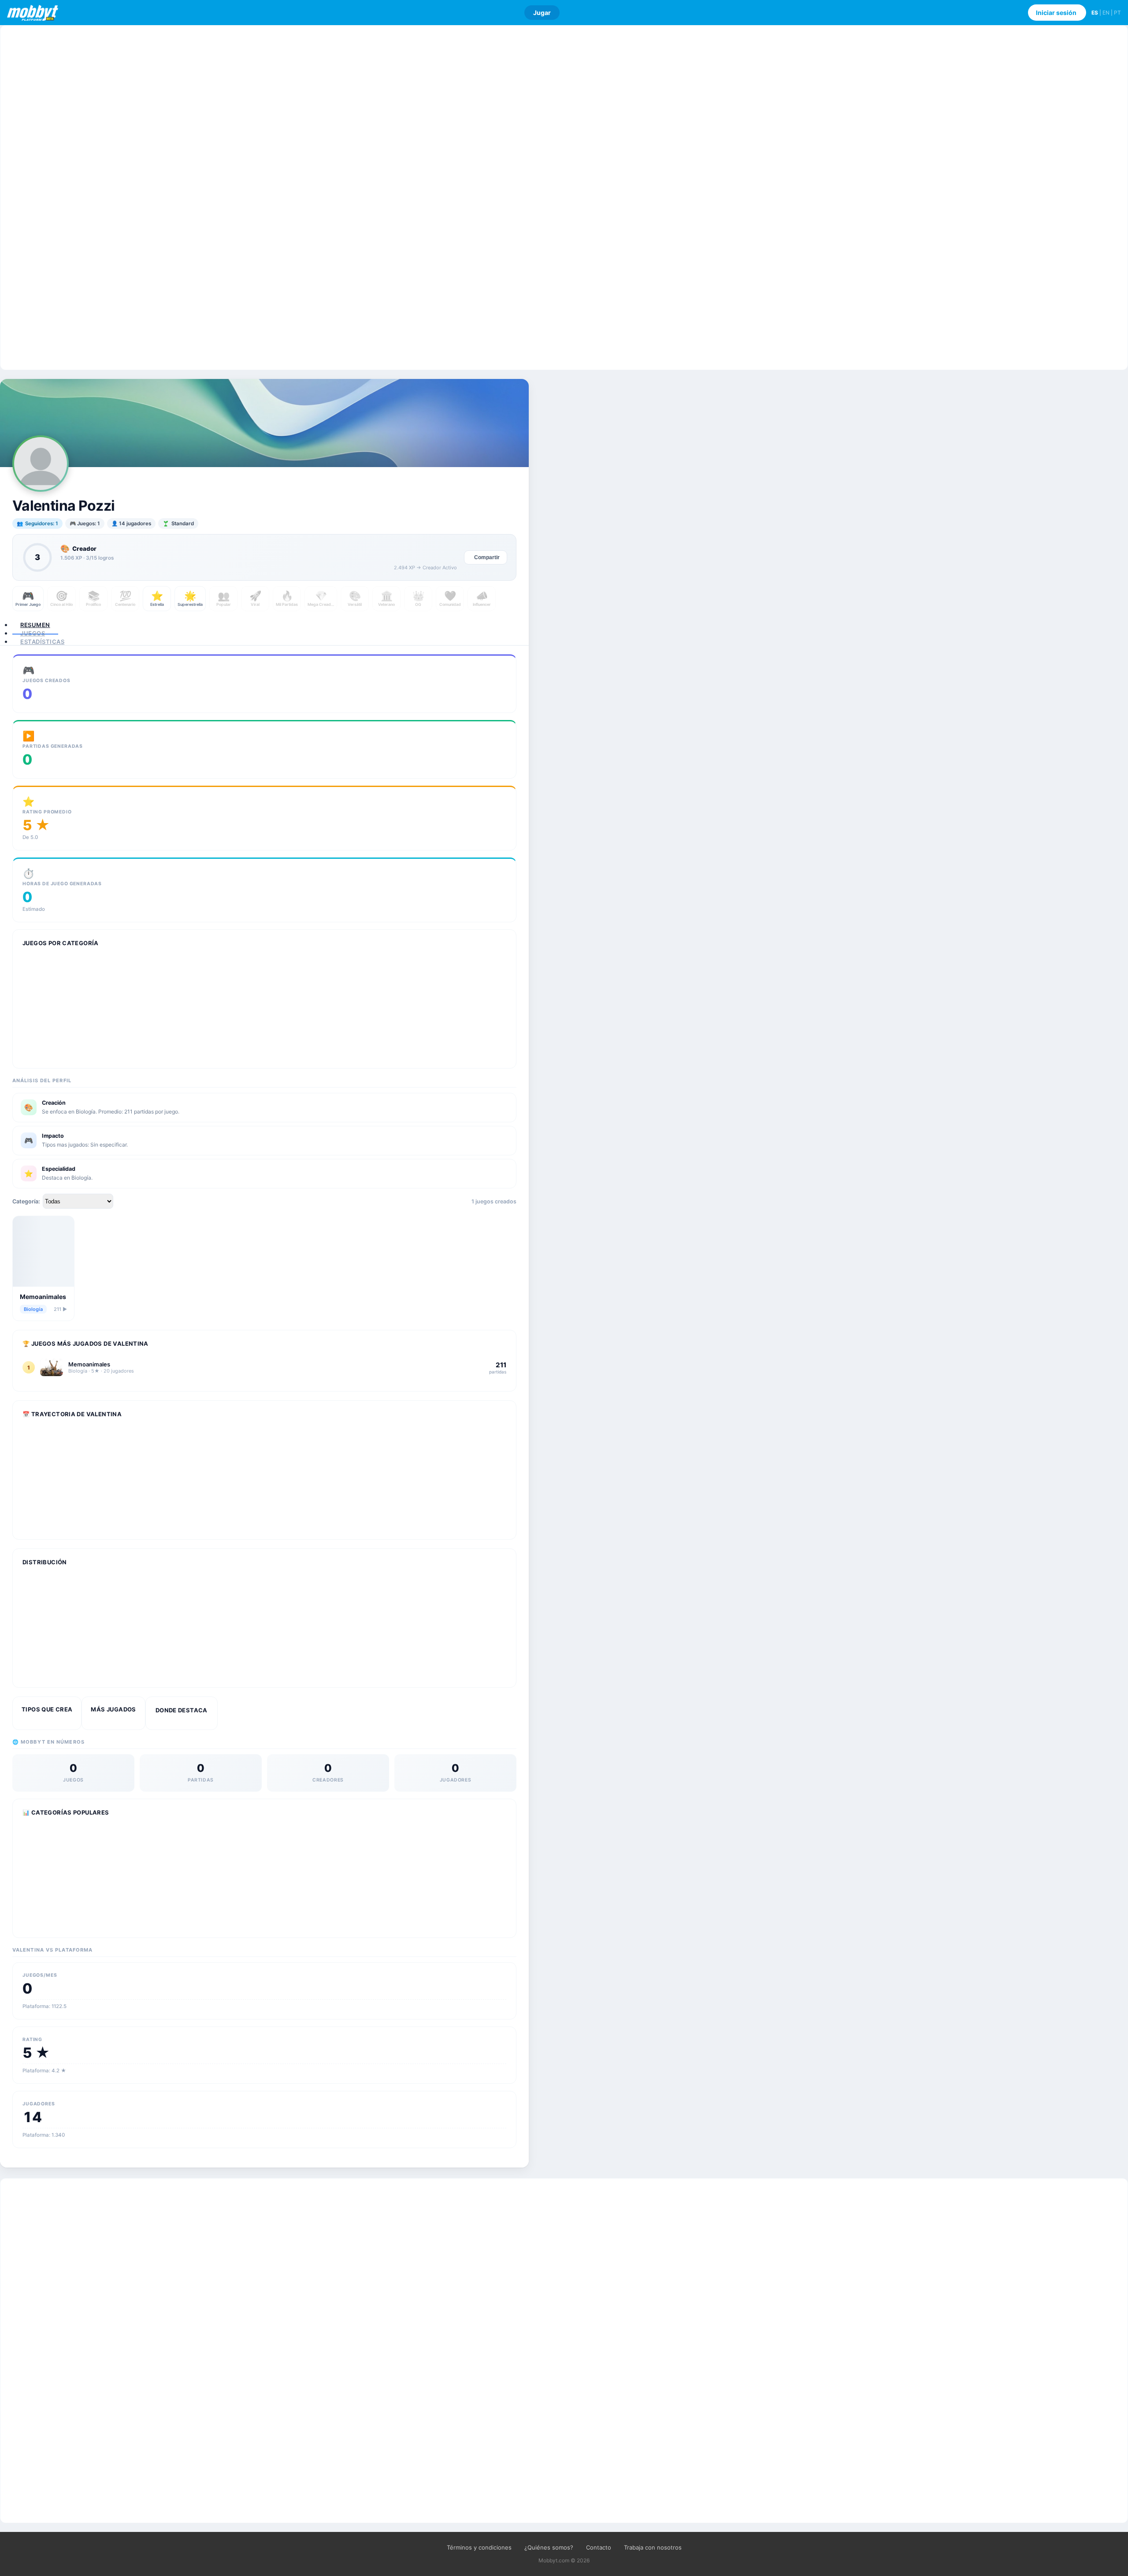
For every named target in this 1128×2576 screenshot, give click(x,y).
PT (1117, 13)
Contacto (599, 2547)
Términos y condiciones (479, 2547)
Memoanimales (43, 1297)
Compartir (487, 557)
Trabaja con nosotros (653, 2547)
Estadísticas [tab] (42, 642)
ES (1095, 13)
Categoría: (26, 1201)
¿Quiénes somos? (549, 2547)
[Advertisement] (564, 198)
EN (1106, 13)
